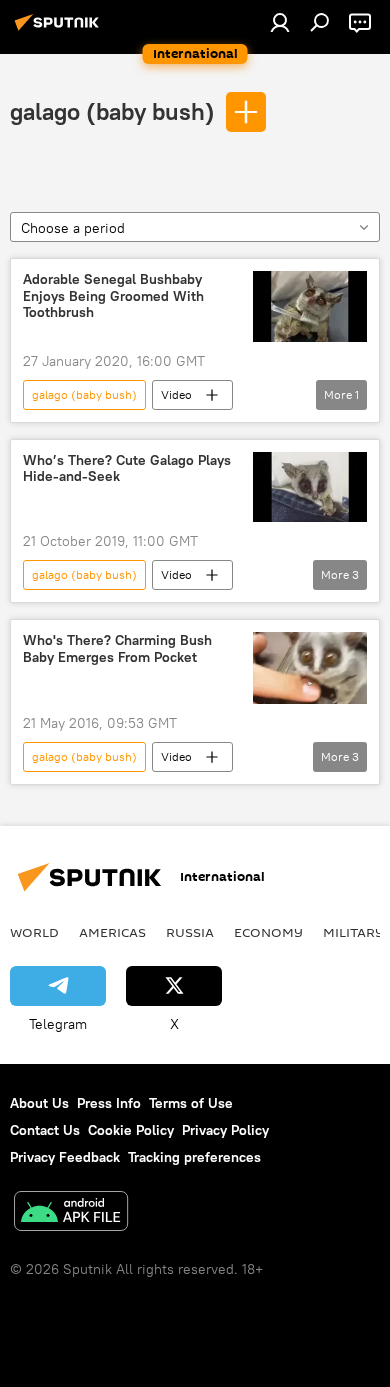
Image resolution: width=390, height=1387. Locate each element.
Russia (190, 932)
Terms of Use (191, 1103)
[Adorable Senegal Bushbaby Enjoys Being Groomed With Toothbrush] (310, 306)
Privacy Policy (225, 1130)
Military (353, 932)
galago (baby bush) (112, 111)
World (34, 932)
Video (176, 394)
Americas (112, 932)
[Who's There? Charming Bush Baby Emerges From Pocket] (310, 667)
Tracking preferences (194, 1157)
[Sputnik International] (60, 30)
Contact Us (45, 1130)
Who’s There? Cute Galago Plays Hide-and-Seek (127, 469)
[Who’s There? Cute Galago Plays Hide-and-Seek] (310, 487)
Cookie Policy (131, 1130)
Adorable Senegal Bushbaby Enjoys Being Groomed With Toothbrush (113, 296)
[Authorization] (280, 22)
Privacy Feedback (65, 1157)
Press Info (109, 1103)
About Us (39, 1103)
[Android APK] (71, 1213)
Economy (268, 932)
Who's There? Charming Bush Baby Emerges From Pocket (117, 649)
